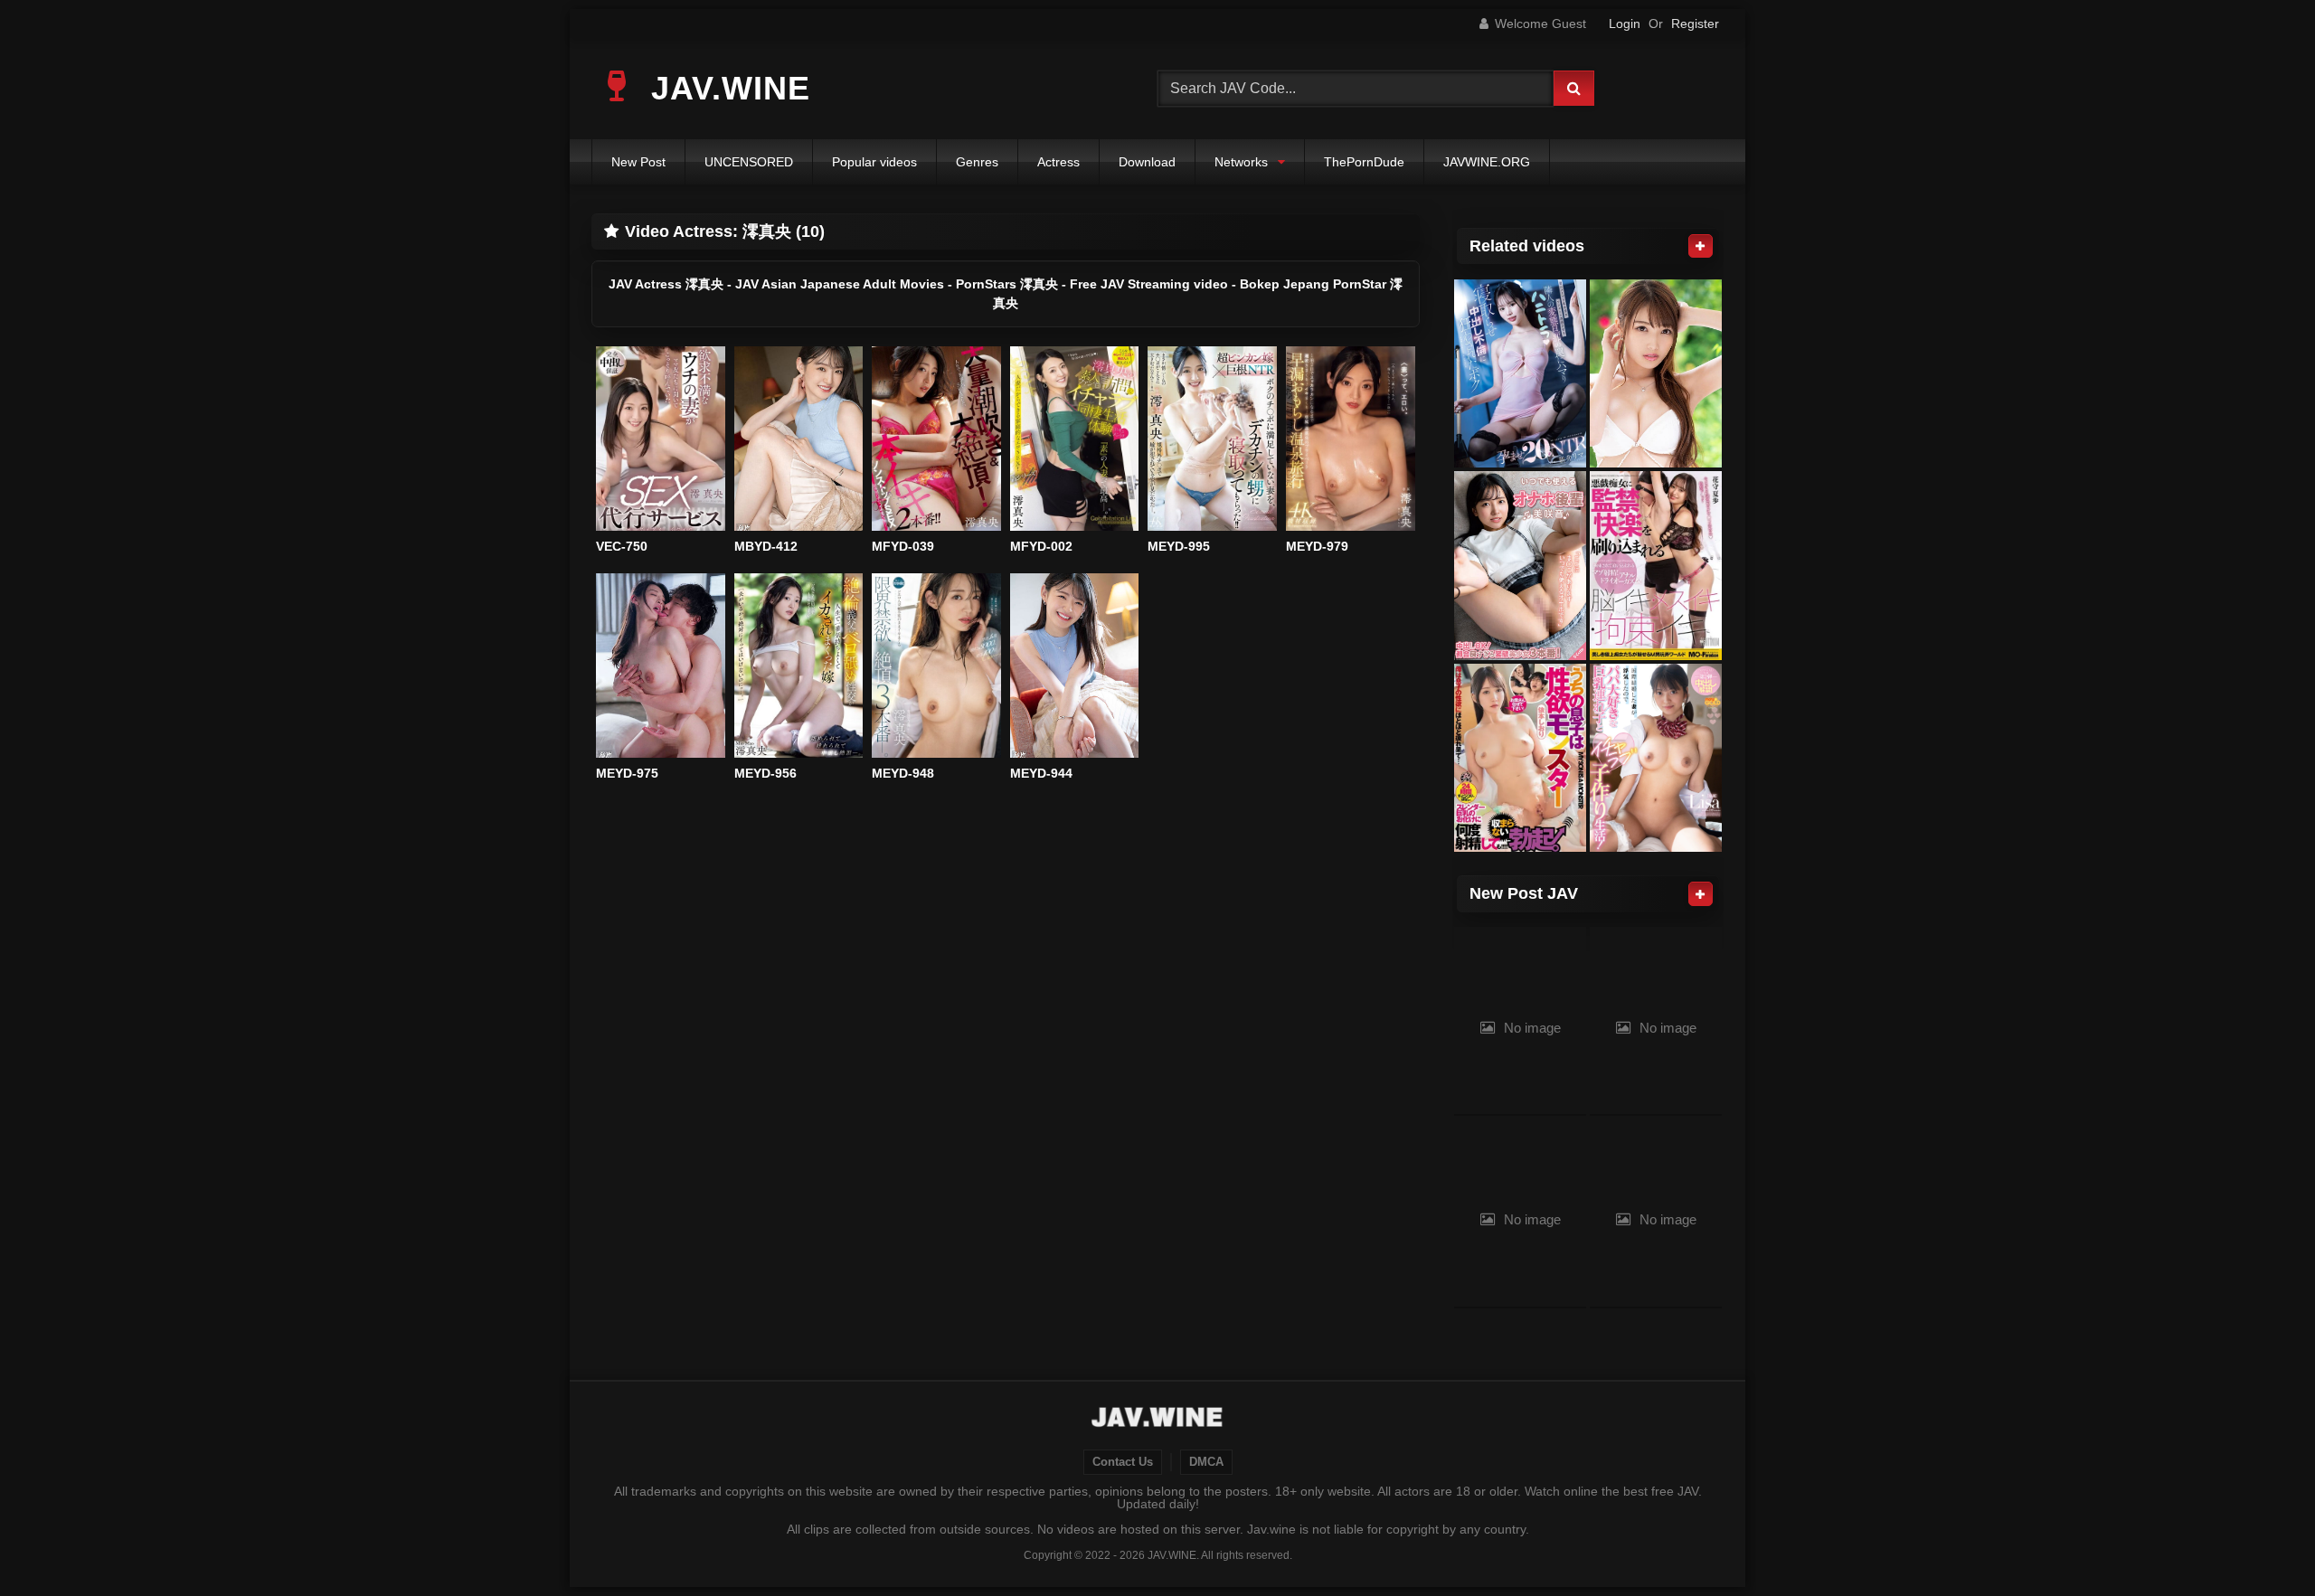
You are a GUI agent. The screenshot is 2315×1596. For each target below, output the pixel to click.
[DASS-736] (1520, 758)
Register (1695, 24)
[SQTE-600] (1520, 566)
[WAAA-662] (1520, 374)
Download (1147, 162)
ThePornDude (1364, 162)
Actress (1058, 162)
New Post (638, 162)
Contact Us (1123, 1462)
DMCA (1206, 1462)
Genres (977, 162)
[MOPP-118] (1656, 566)
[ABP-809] (1656, 374)
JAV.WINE (726, 88)
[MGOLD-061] (1656, 758)
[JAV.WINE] (1158, 1420)
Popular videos (874, 162)
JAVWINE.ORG (1487, 162)
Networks (1241, 162)
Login (1625, 24)
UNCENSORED (749, 162)
